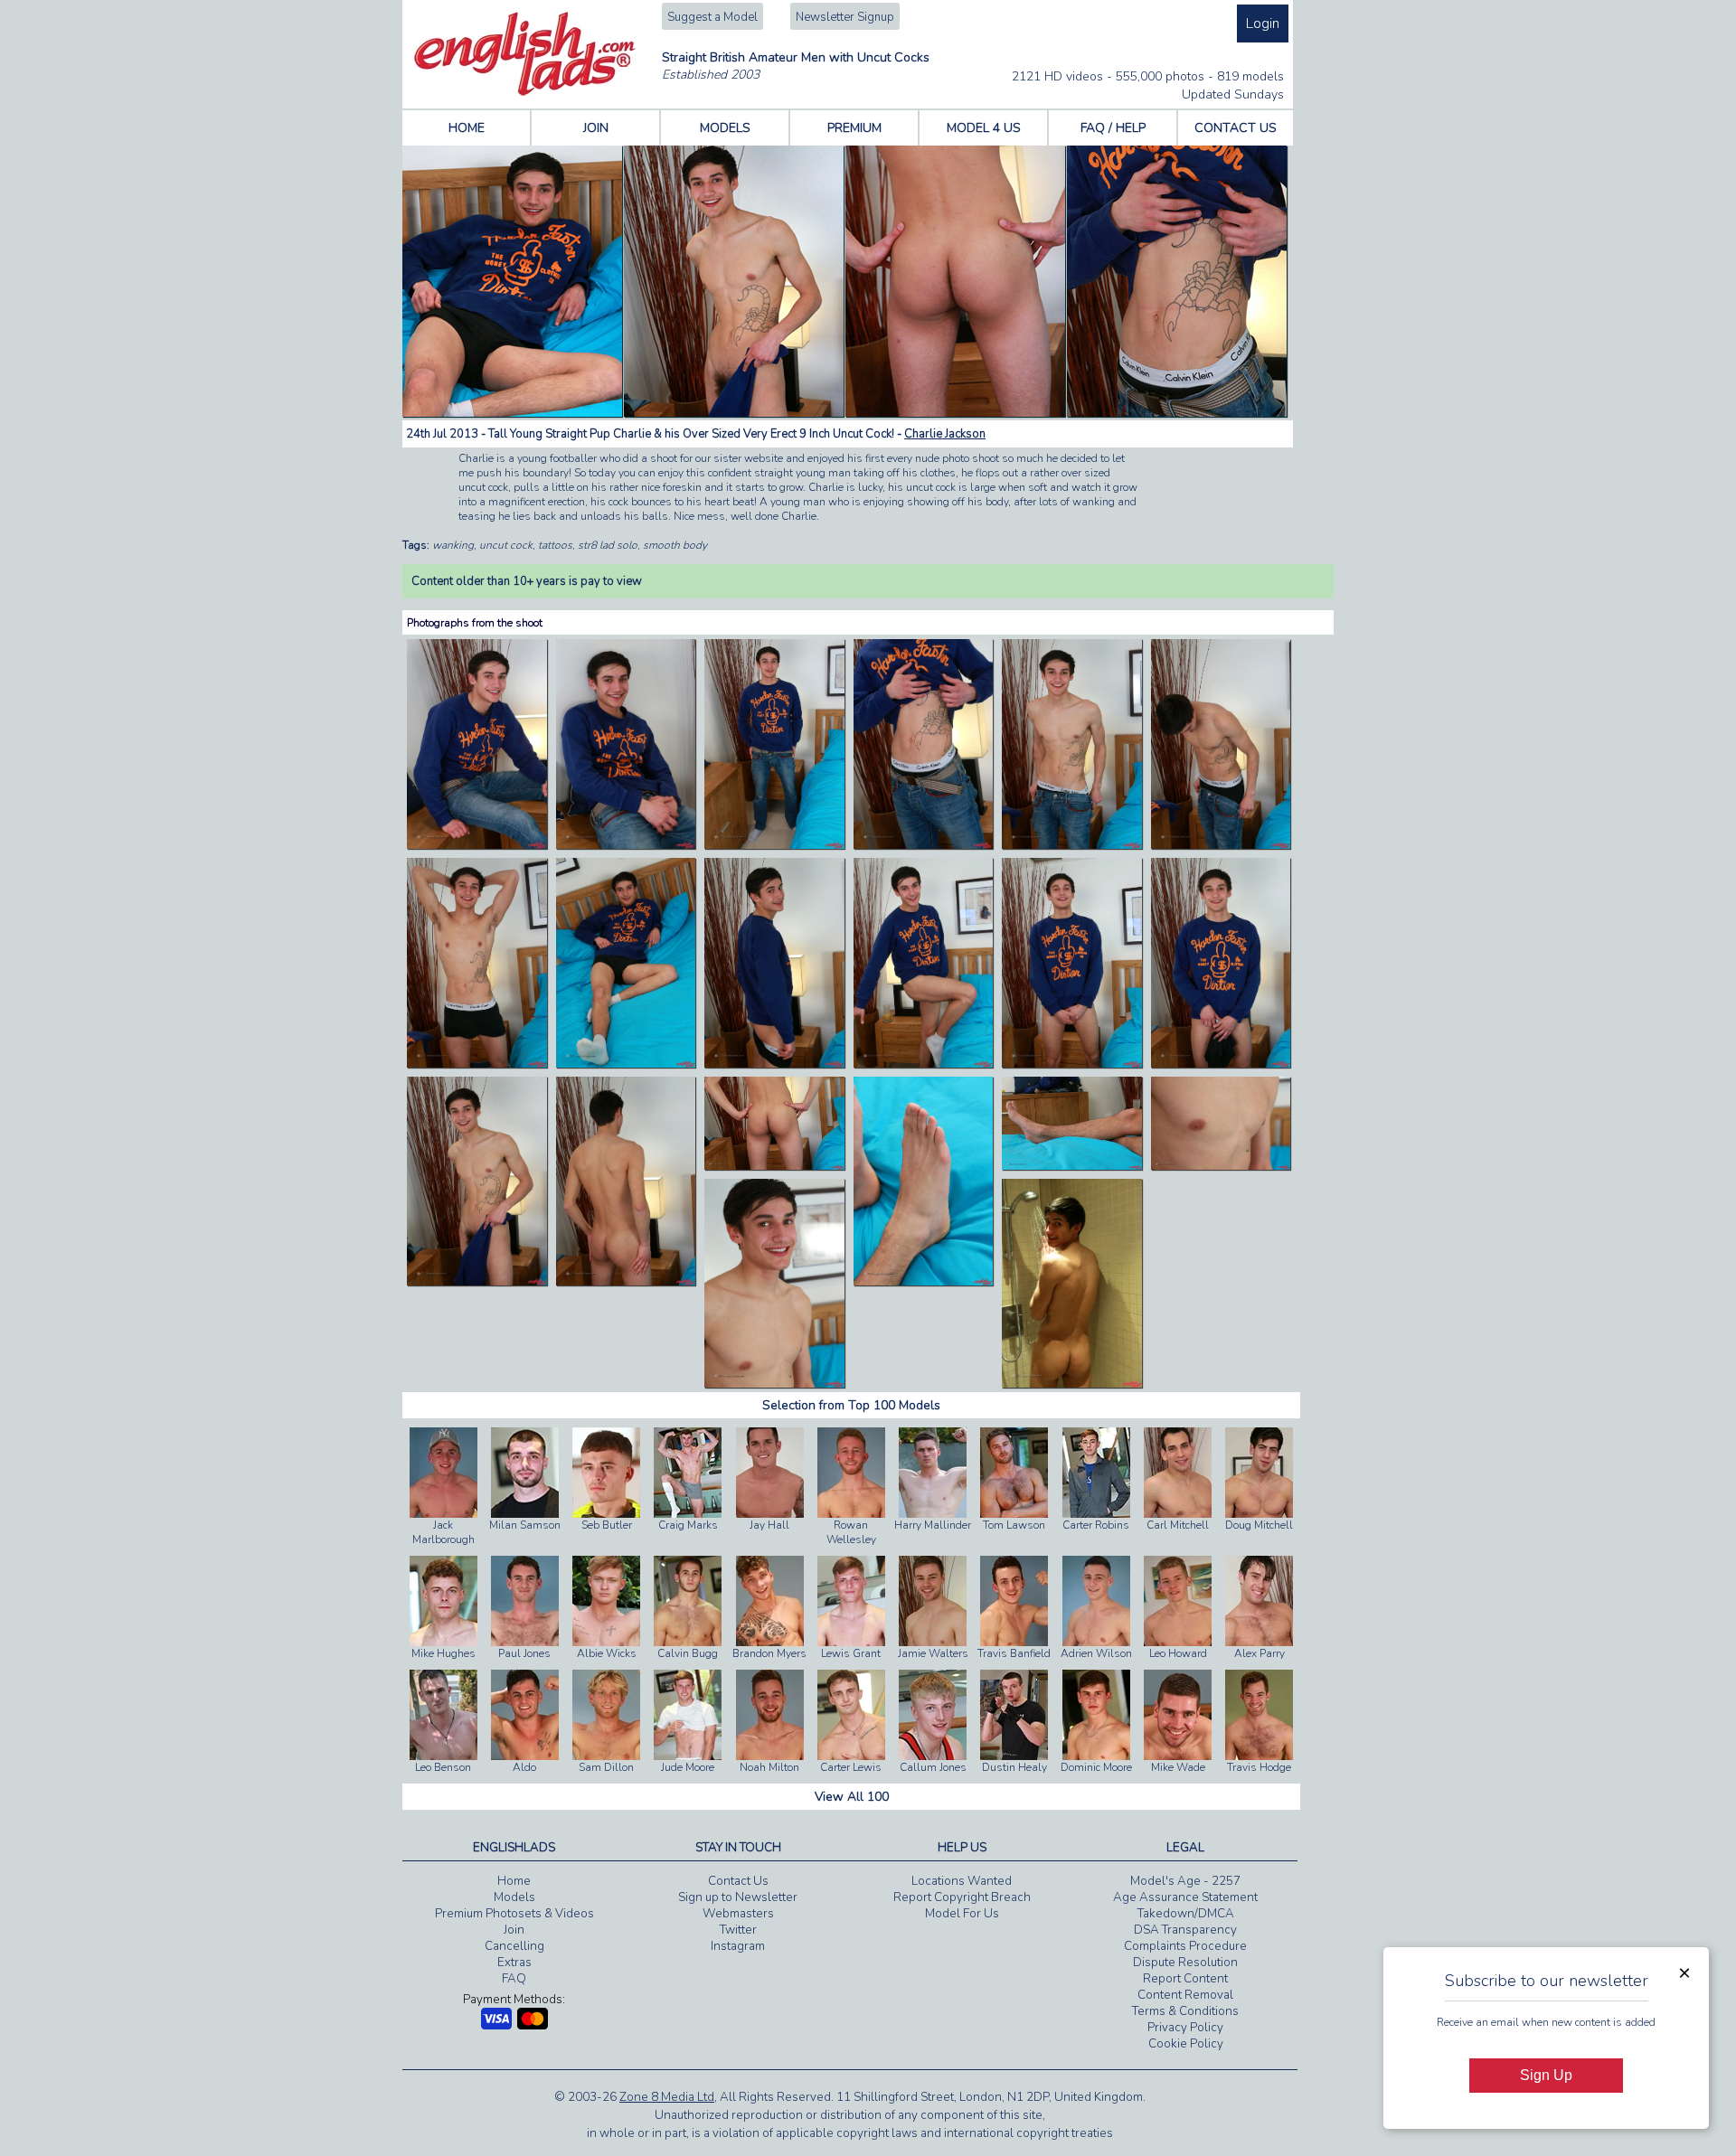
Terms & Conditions (1185, 2011)
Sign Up (1546, 2075)
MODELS (725, 128)
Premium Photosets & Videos (514, 1914)
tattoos (555, 545)
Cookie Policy (1186, 2044)
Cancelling (514, 1946)
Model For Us (962, 1914)
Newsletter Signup (845, 17)
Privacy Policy (1185, 2028)
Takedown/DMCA (1186, 1914)
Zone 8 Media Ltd (667, 2097)
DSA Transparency (1185, 1930)
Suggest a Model (712, 17)
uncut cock (506, 545)
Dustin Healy (1014, 1767)
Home (514, 1881)
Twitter (738, 1930)
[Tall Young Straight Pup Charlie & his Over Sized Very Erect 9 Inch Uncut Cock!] (477, 845)
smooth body (675, 545)
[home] (525, 92)
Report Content (1185, 1979)
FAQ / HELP (1113, 128)
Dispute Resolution (1185, 1963)
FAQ (514, 1979)
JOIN (596, 128)
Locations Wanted (962, 1881)
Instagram (738, 1946)
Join (514, 1930)
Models (514, 1897)
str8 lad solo (608, 545)
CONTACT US (1236, 128)
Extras (514, 1963)
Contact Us (738, 1881)
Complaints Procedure (1185, 1946)
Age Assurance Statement (1185, 1897)
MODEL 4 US (984, 128)
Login (1263, 24)
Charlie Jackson (945, 434)
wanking (453, 545)
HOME (467, 128)
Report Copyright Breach (962, 1897)
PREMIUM (854, 128)
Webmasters (738, 1914)
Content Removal (1185, 1995)
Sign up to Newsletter (738, 1897)
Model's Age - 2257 (1185, 1881)
